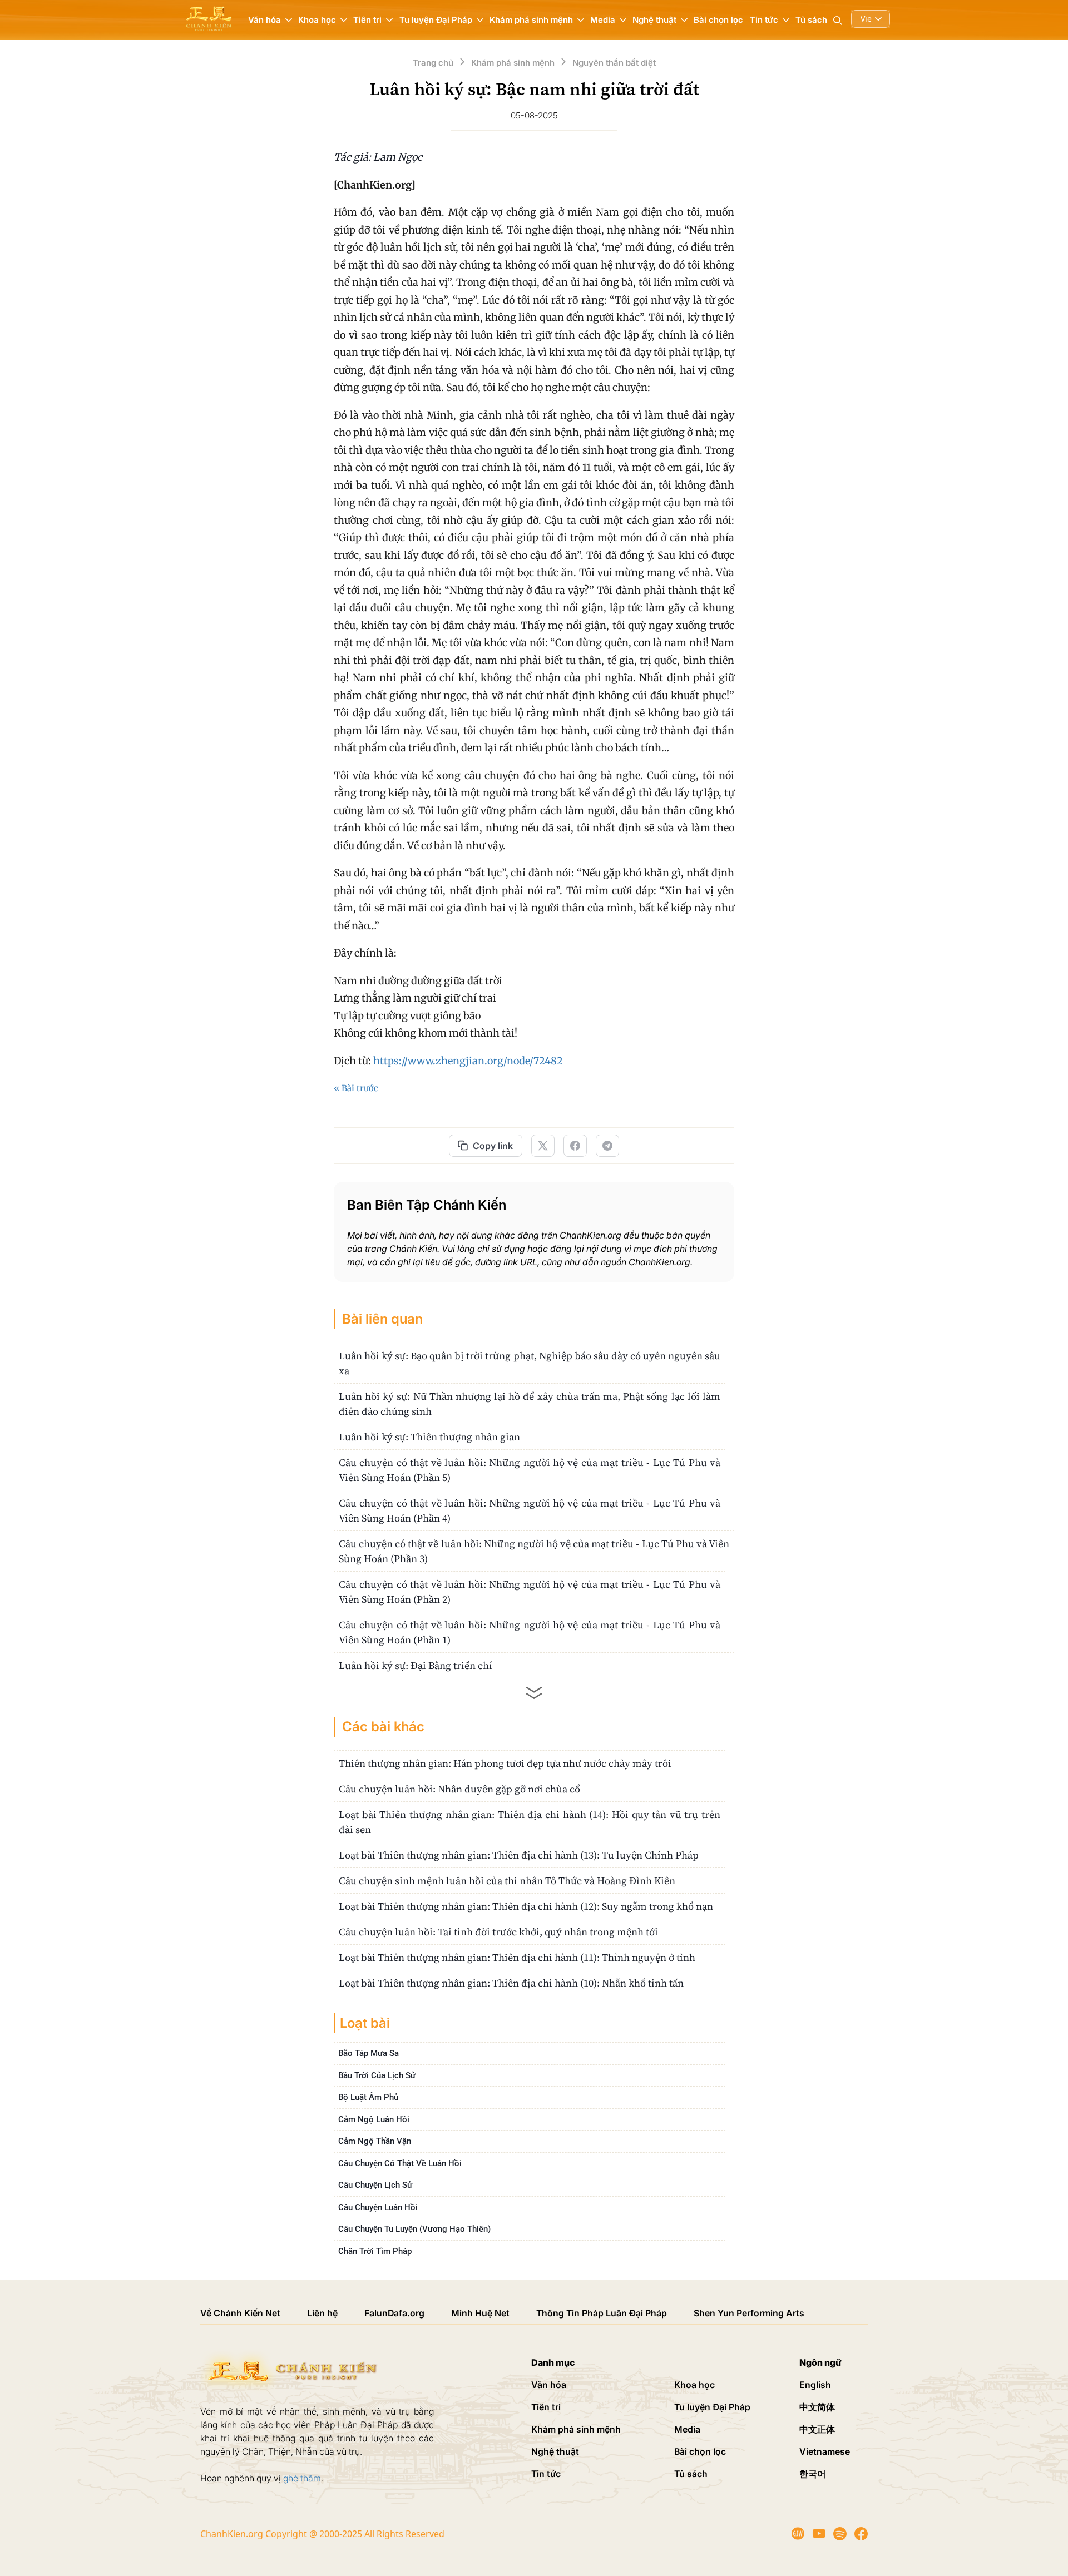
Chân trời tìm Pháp (375, 2251)
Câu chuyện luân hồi (378, 2207)
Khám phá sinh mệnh (576, 2429)
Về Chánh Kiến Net (240, 2313)
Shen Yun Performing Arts (749, 2313)
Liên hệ (322, 2313)
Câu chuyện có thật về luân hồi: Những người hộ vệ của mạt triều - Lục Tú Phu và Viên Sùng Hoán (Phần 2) (530, 1592)
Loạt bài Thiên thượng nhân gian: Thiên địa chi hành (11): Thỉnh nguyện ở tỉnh (517, 1957)
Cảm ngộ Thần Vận (375, 2141)
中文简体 (817, 2407)
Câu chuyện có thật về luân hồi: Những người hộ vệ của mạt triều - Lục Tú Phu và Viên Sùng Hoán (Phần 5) (530, 1470)
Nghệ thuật (555, 2451)
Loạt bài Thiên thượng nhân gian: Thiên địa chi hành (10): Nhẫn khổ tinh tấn (511, 1983)
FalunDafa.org (394, 2313)
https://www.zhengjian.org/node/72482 (468, 1061)
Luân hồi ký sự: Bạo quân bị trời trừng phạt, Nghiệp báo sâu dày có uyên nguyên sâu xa (530, 1363)
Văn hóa (549, 2385)
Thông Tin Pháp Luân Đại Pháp (602, 2313)
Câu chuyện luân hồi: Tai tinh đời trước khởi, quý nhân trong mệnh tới (498, 1932)
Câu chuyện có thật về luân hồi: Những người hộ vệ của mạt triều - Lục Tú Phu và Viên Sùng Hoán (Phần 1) (530, 1632)
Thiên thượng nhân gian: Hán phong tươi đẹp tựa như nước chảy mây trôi (505, 1763)
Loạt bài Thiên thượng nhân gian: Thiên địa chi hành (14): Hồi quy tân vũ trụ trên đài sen (530, 1822)
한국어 (813, 2474)
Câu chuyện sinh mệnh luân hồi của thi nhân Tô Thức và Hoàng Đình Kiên (507, 1881)
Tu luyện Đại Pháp (712, 2407)
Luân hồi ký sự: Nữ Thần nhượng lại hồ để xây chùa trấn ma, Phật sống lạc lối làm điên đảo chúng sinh (530, 1404)
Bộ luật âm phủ (368, 2097)
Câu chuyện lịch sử (375, 2185)
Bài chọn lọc (718, 20)
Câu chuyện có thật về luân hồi (400, 2163)
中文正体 (817, 2429)
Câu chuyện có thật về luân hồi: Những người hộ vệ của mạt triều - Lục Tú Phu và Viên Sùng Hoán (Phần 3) (534, 1551)
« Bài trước (356, 1088)
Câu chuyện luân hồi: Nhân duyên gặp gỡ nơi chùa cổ (459, 1789)
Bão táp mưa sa (369, 2053)
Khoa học (694, 2385)
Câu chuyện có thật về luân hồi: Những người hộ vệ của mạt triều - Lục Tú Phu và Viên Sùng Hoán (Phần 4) (530, 1510)
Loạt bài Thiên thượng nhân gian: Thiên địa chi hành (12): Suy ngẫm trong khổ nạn (526, 1906)
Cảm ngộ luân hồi (374, 2119)
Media (687, 2429)
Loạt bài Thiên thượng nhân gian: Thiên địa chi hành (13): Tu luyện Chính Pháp (519, 1855)
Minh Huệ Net (480, 2313)
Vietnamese (825, 2451)
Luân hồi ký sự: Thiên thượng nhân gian (429, 1437)
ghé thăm (302, 2478)
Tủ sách (811, 20)
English (815, 2385)
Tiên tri (546, 2407)
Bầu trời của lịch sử (377, 2075)
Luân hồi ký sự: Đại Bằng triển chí (416, 1665)
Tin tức (546, 2474)
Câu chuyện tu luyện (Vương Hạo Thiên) (414, 2229)
